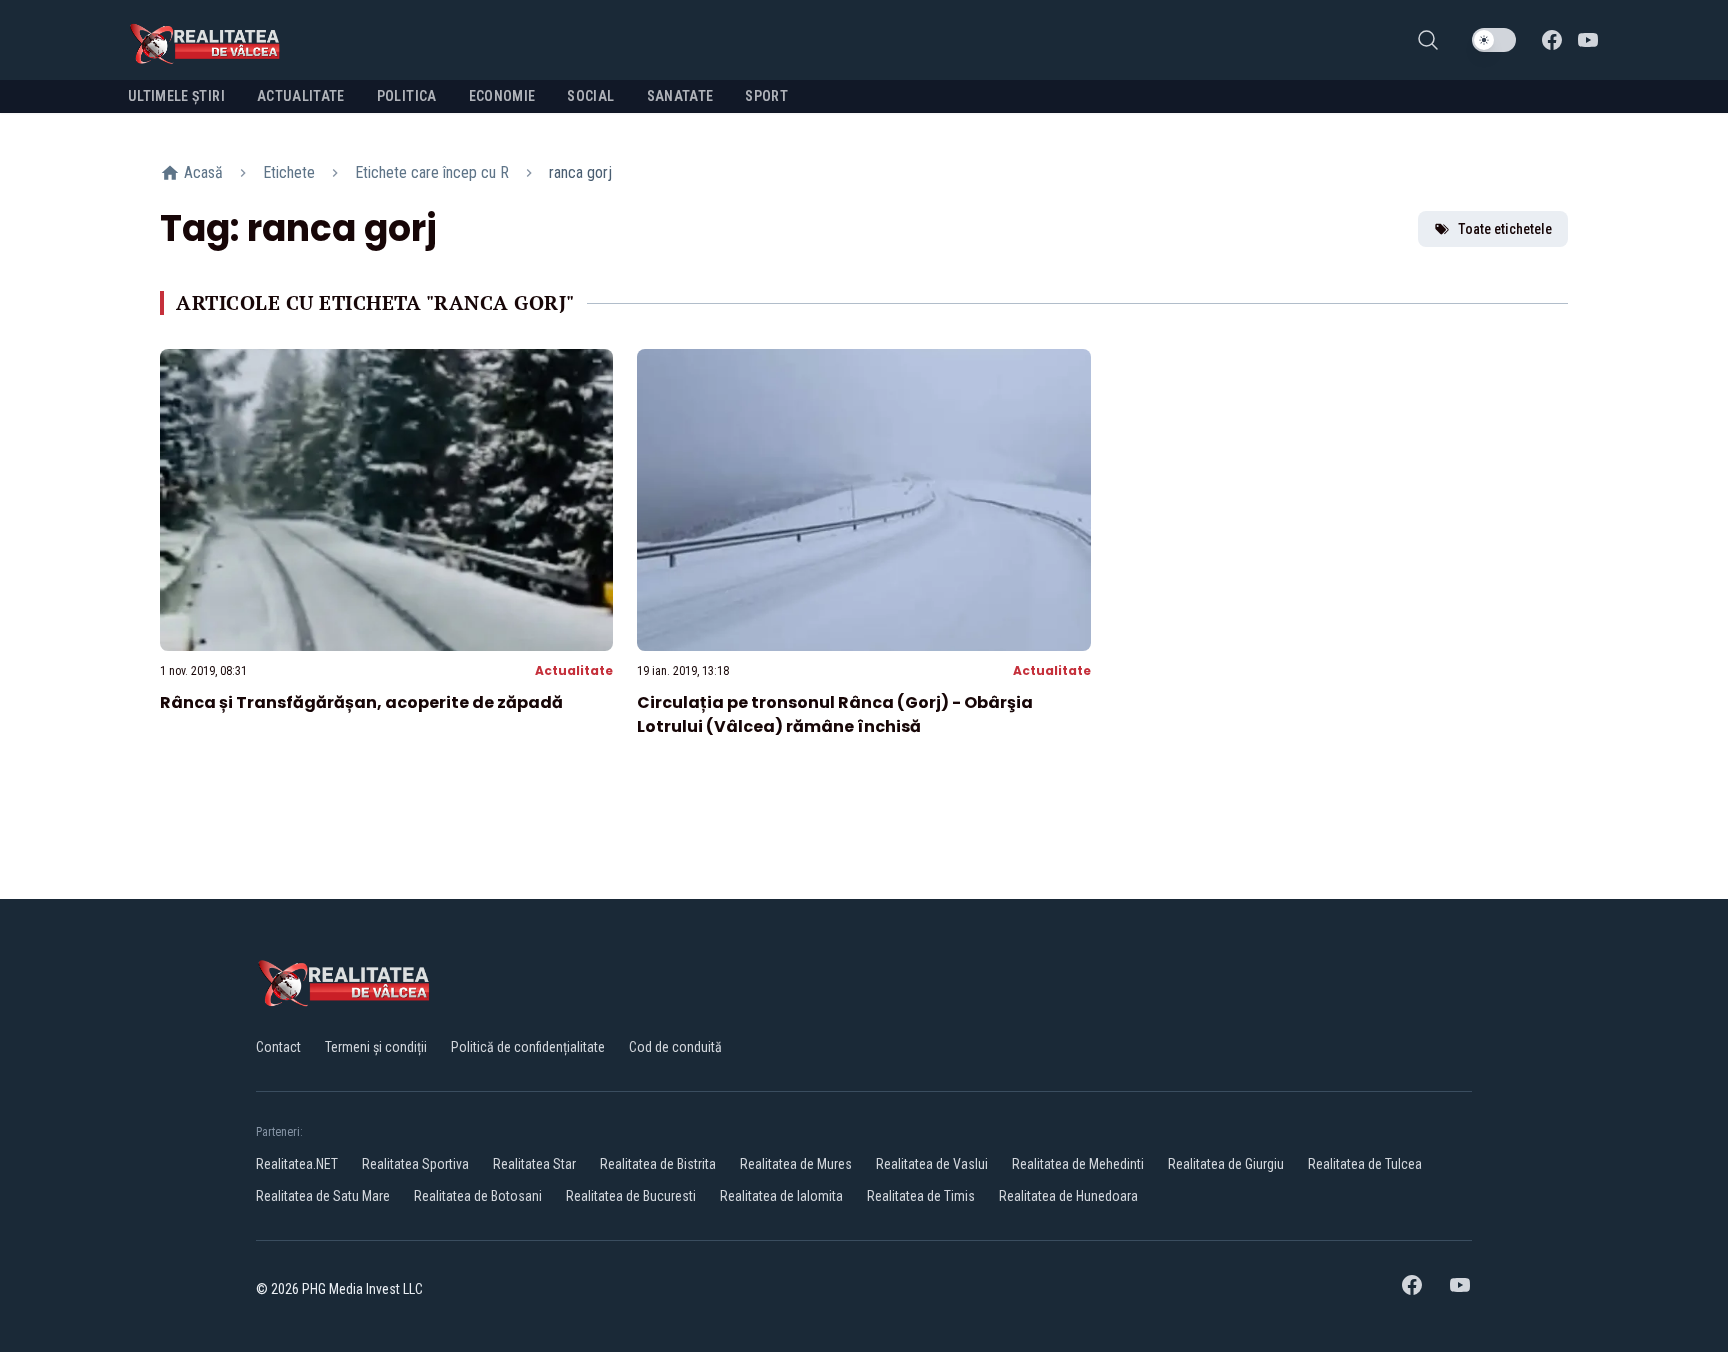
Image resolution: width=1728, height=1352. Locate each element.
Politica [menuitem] (407, 96)
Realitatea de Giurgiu (1226, 1164)
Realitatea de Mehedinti (1078, 1164)
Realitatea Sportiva (415, 1164)
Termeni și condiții (376, 1047)
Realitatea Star (534, 1164)
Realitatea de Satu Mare (323, 1196)
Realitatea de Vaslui (932, 1164)
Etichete (289, 172)
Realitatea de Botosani (478, 1196)
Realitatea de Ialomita (781, 1196)
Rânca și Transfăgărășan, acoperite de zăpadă (361, 702)
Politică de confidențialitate (528, 1047)
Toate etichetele (1505, 229)
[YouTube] (1588, 40)
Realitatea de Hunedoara (1068, 1196)
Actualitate (574, 670)
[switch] (1494, 40)
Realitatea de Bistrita (658, 1164)
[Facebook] (1552, 40)
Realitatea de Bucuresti (631, 1196)
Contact (278, 1047)
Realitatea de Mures (796, 1164)
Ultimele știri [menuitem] (176, 96)
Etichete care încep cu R (432, 172)
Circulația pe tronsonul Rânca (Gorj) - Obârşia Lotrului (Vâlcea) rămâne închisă (835, 714)
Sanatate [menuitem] (680, 96)
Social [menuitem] (590, 96)
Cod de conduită (675, 1047)
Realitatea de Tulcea (1365, 1164)
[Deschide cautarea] (1428, 40)
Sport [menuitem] (766, 96)
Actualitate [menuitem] (301, 96)
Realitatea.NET (297, 1164)
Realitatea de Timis (921, 1196)
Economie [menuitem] (502, 96)
